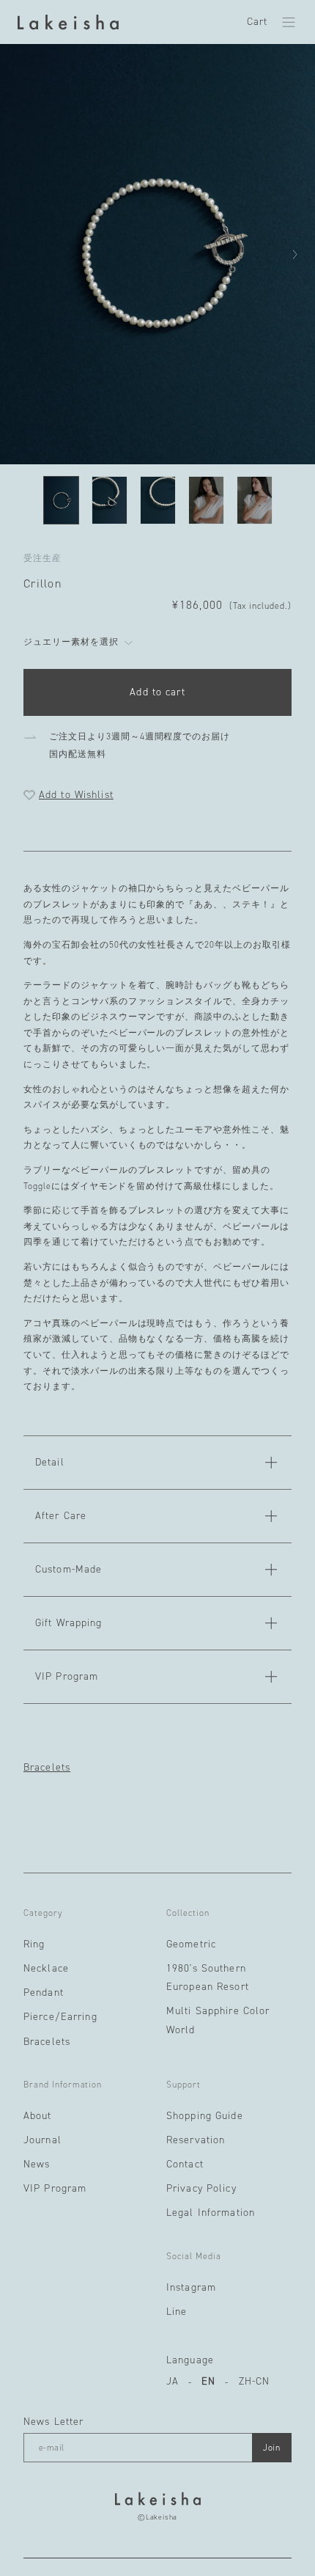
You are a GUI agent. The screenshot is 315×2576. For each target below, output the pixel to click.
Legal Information (211, 2213)
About (38, 2116)
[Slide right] (294, 255)
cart (257, 22)
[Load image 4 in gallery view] (206, 500)
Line (177, 2312)
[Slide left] (21, 255)
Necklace (46, 1968)
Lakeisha (162, 2517)
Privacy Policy (201, 2188)
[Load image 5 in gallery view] (255, 500)
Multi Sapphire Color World (218, 2020)
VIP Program (55, 2188)
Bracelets (47, 1768)
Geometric (191, 1944)
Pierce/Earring (60, 2017)
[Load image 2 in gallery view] (110, 500)
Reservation (196, 2140)
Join (272, 2448)
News (37, 2164)
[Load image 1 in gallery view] (61, 500)
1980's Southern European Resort (208, 1977)
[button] (289, 22)
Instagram (191, 2287)
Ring (34, 1944)
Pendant (44, 1993)
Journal (42, 2140)
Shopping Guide (205, 2116)
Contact (185, 2164)
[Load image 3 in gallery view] (158, 500)
